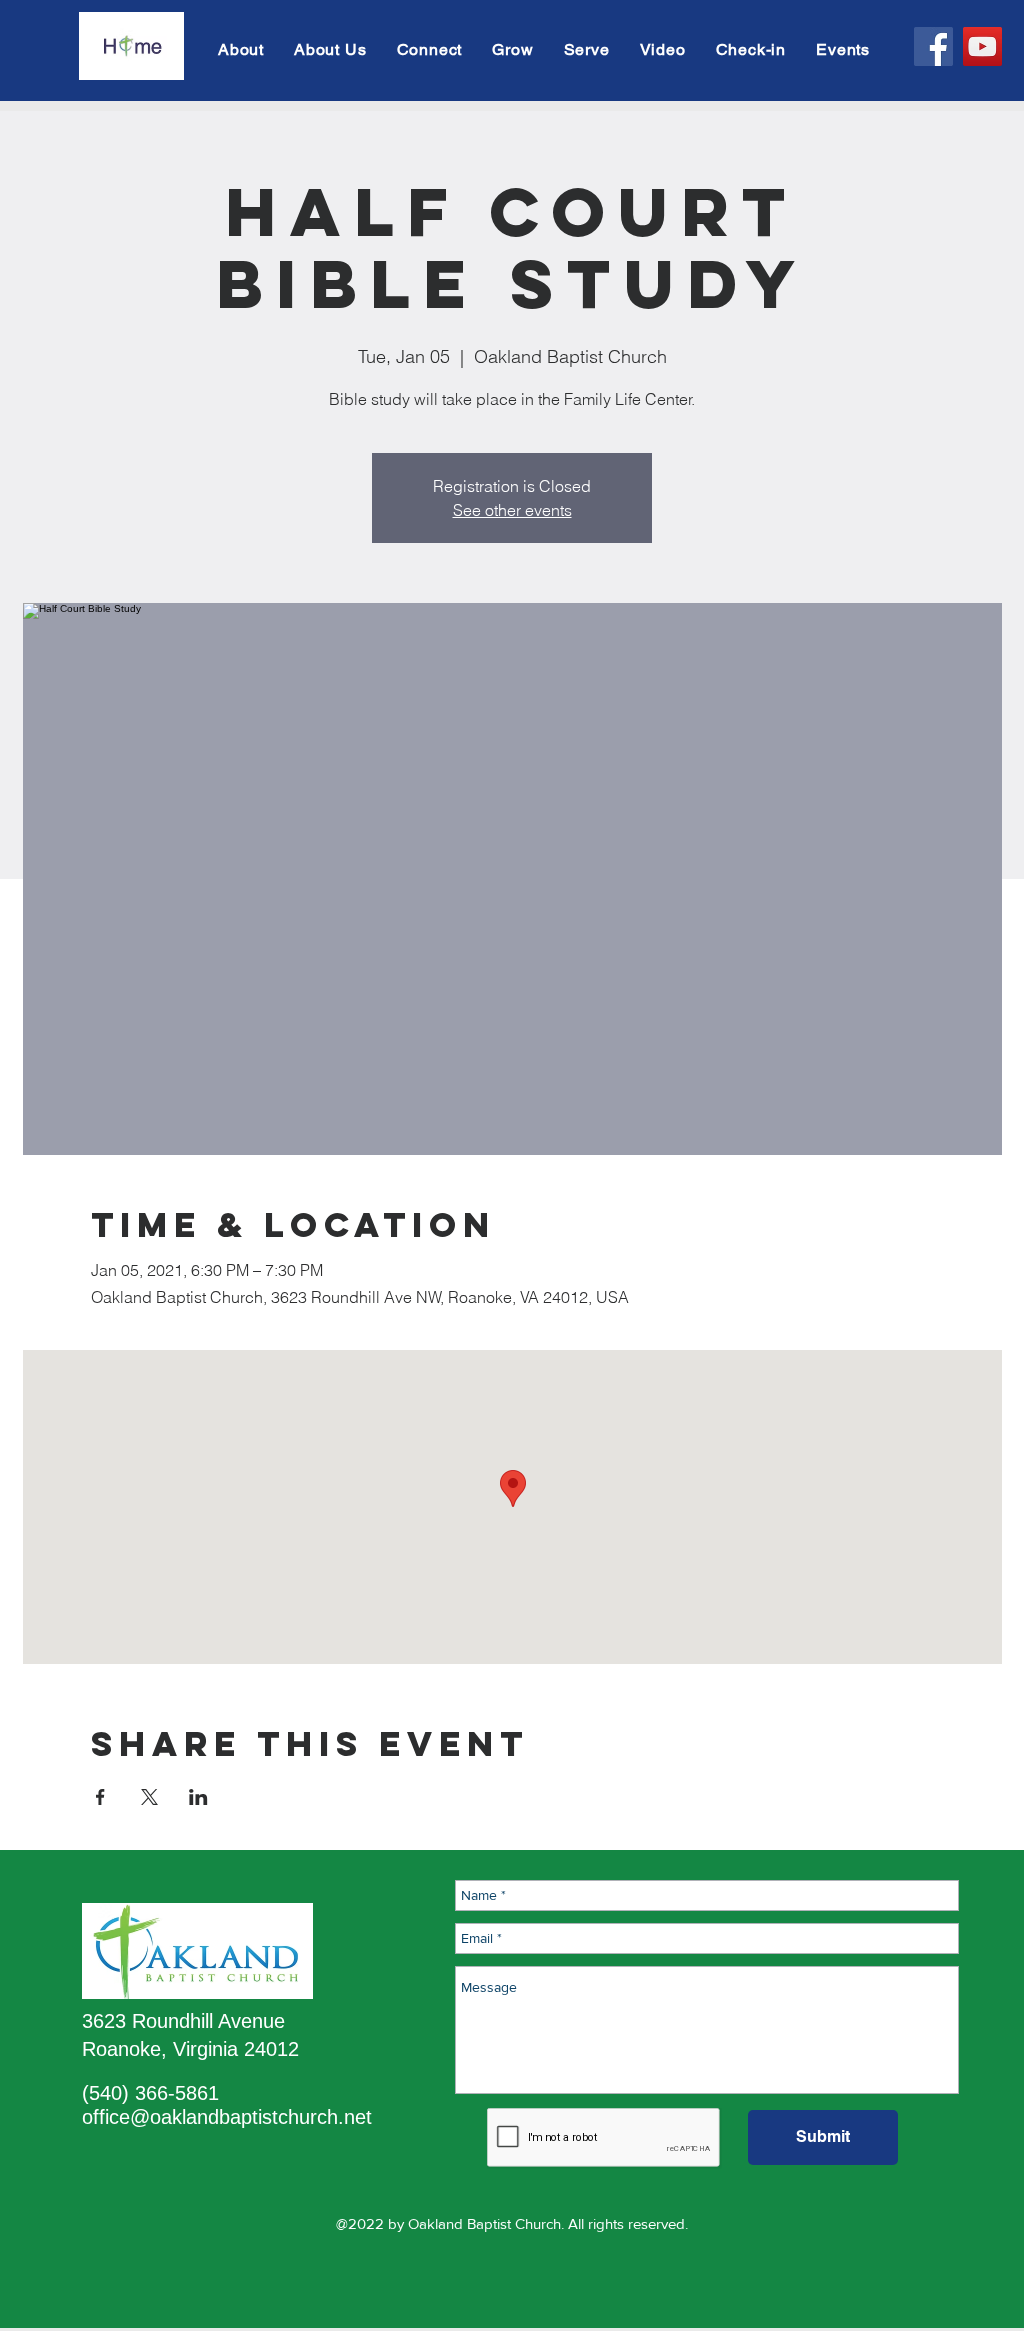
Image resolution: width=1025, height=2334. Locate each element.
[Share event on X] (149, 1797)
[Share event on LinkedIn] (198, 1797)
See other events (512, 510)
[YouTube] (982, 46)
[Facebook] (933, 46)
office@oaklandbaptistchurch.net (227, 2117)
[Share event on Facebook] (100, 1797)
